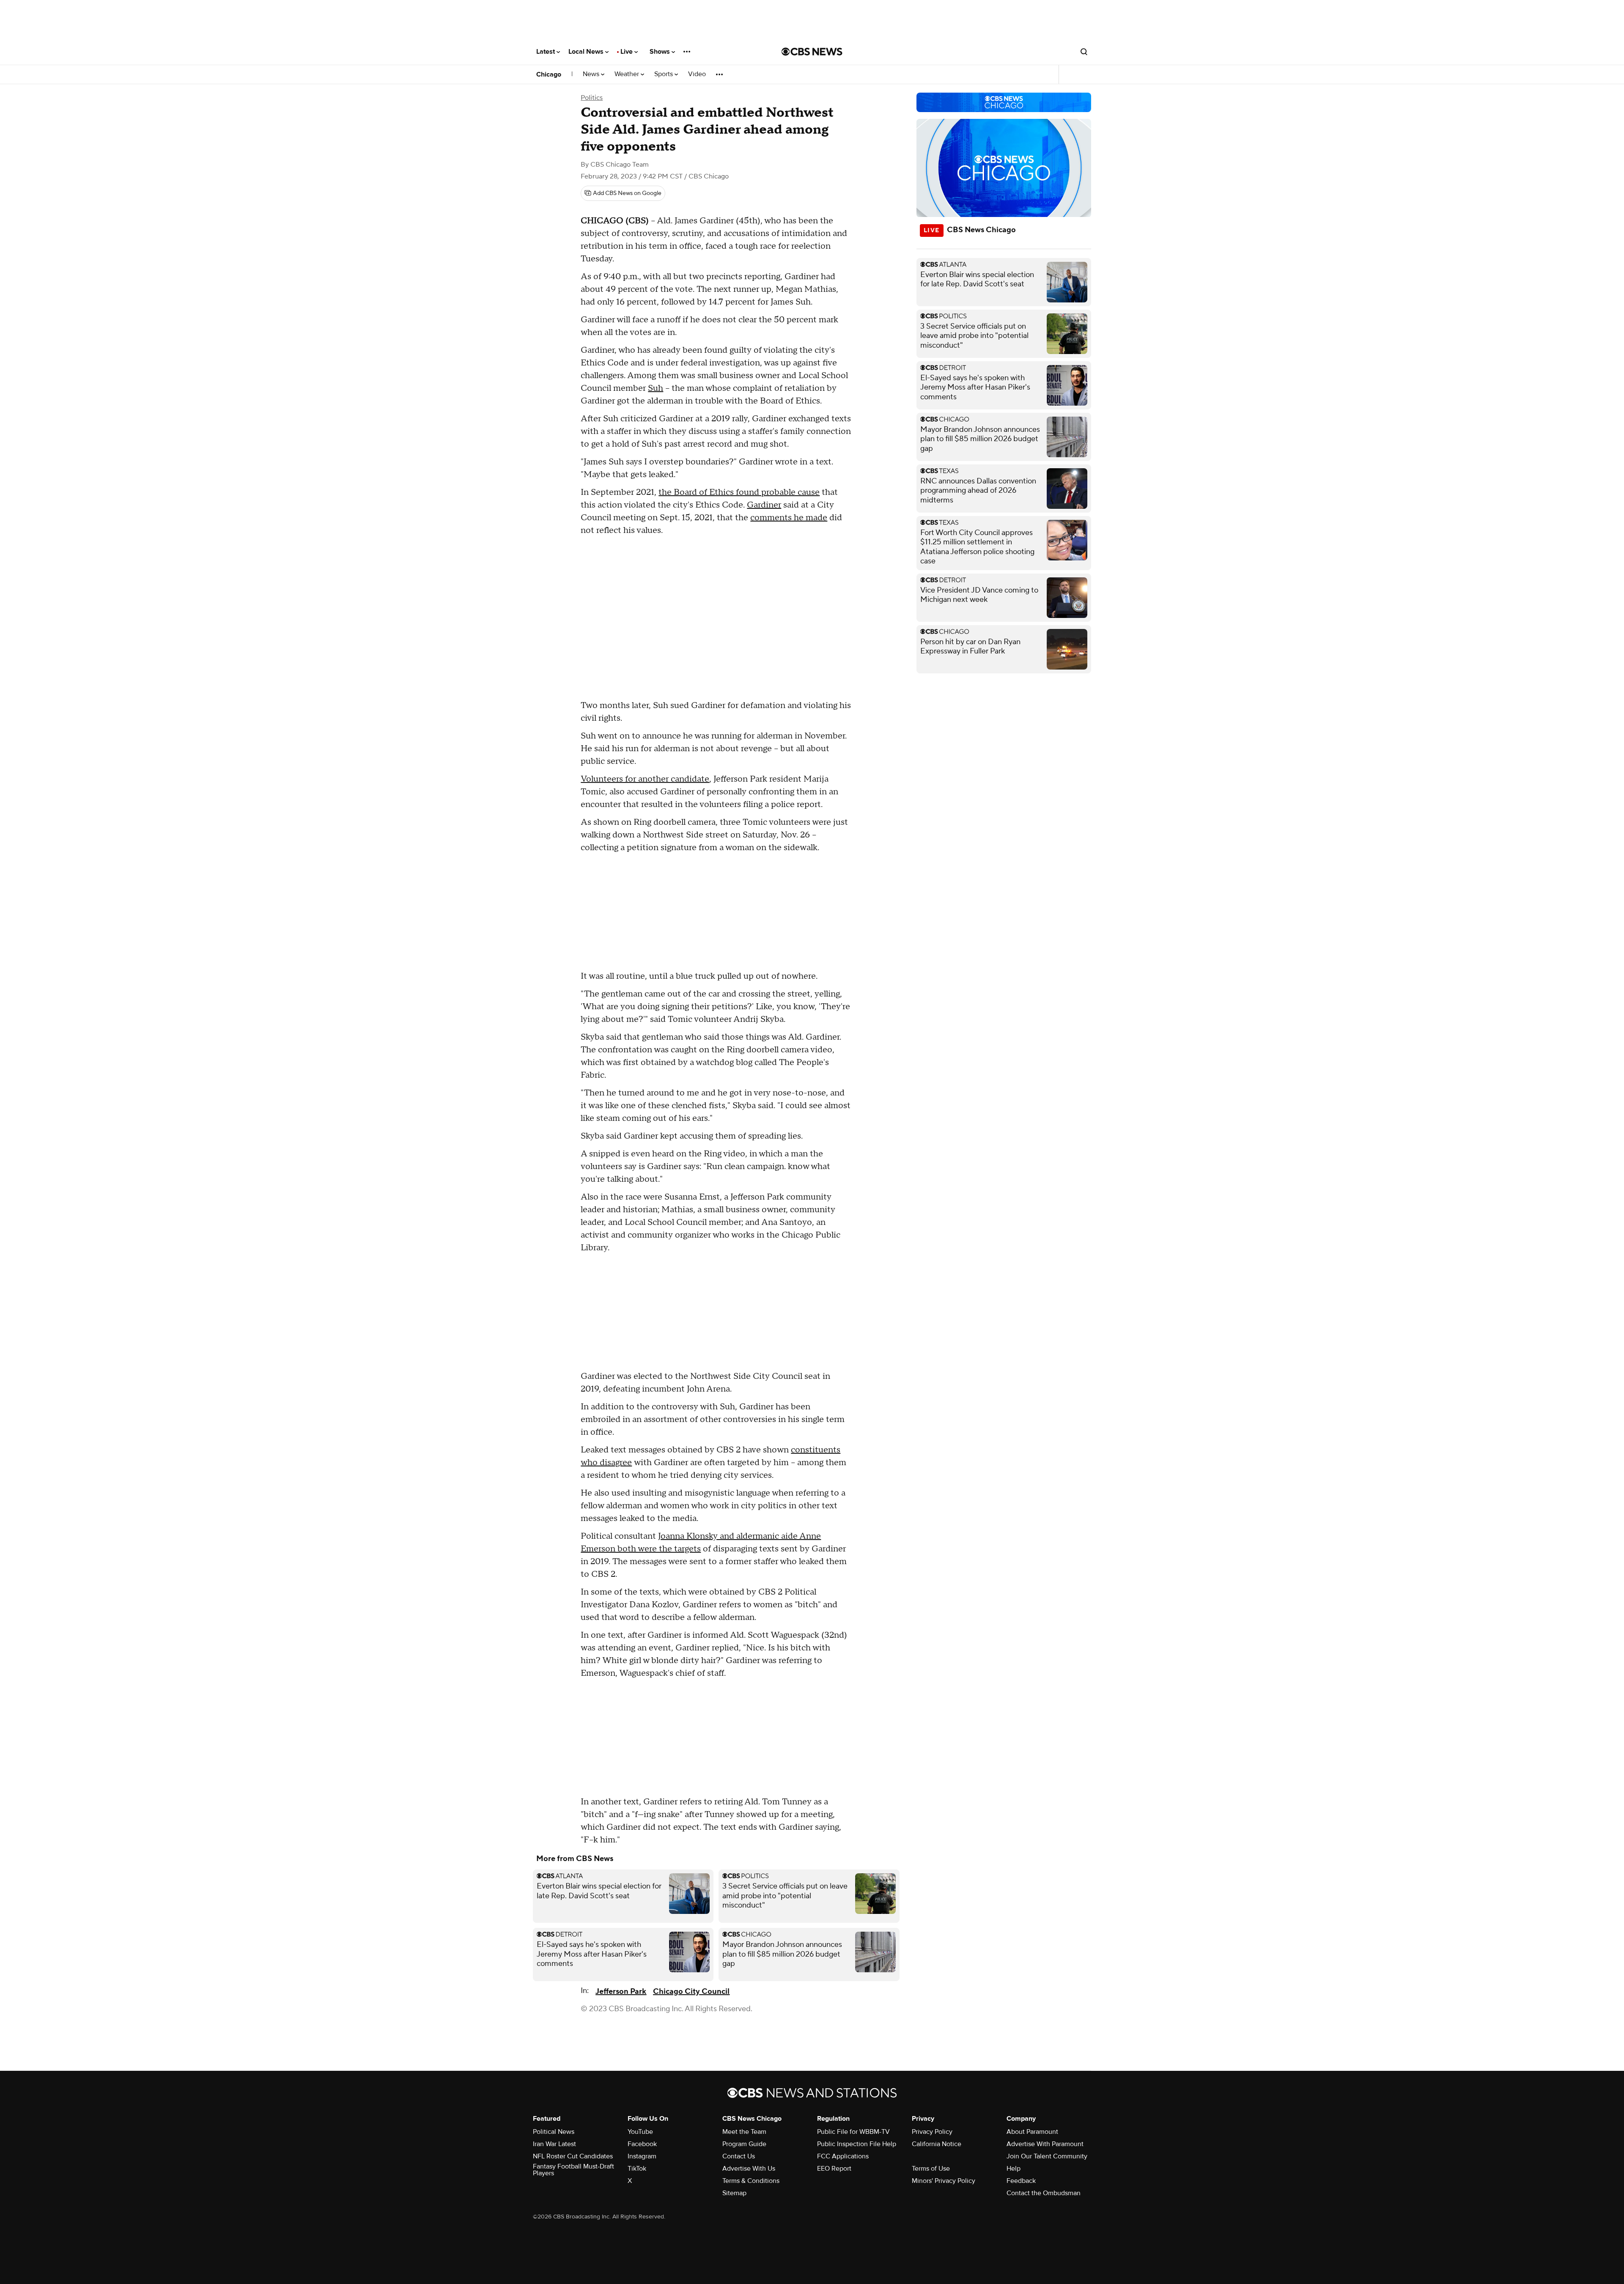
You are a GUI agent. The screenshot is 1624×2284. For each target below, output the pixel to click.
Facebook (642, 2144)
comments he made (789, 518)
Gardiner (764, 505)
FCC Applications (843, 2156)
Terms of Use (931, 2169)
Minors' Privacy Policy (944, 2181)
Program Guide (744, 2144)
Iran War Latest (554, 2144)
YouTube (640, 2132)
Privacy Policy (932, 2132)
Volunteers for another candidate (645, 779)
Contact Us (739, 2156)
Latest (546, 52)
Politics (592, 98)
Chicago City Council (691, 1992)
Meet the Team (744, 2132)
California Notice (937, 2144)
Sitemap (734, 2193)
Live (627, 52)
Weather (628, 74)
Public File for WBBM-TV (853, 2132)
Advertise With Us (749, 2169)
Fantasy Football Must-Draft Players (573, 2170)
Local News (587, 52)
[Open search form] (1084, 52)
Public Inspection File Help (857, 2144)
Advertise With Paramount (1045, 2144)
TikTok (637, 2169)
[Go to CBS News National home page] (812, 52)
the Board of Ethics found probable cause (739, 492)
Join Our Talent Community (1047, 2156)
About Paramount (1032, 2132)
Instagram (642, 2156)
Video (697, 74)
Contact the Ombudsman (1044, 2193)
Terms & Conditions (751, 2181)
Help (1014, 2169)
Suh (656, 388)
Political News (554, 2132)
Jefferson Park (621, 1992)
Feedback (1021, 2181)
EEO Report (834, 2169)
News (592, 74)
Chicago (549, 74)
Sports (664, 74)
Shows (661, 52)
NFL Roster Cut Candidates (573, 2156)
